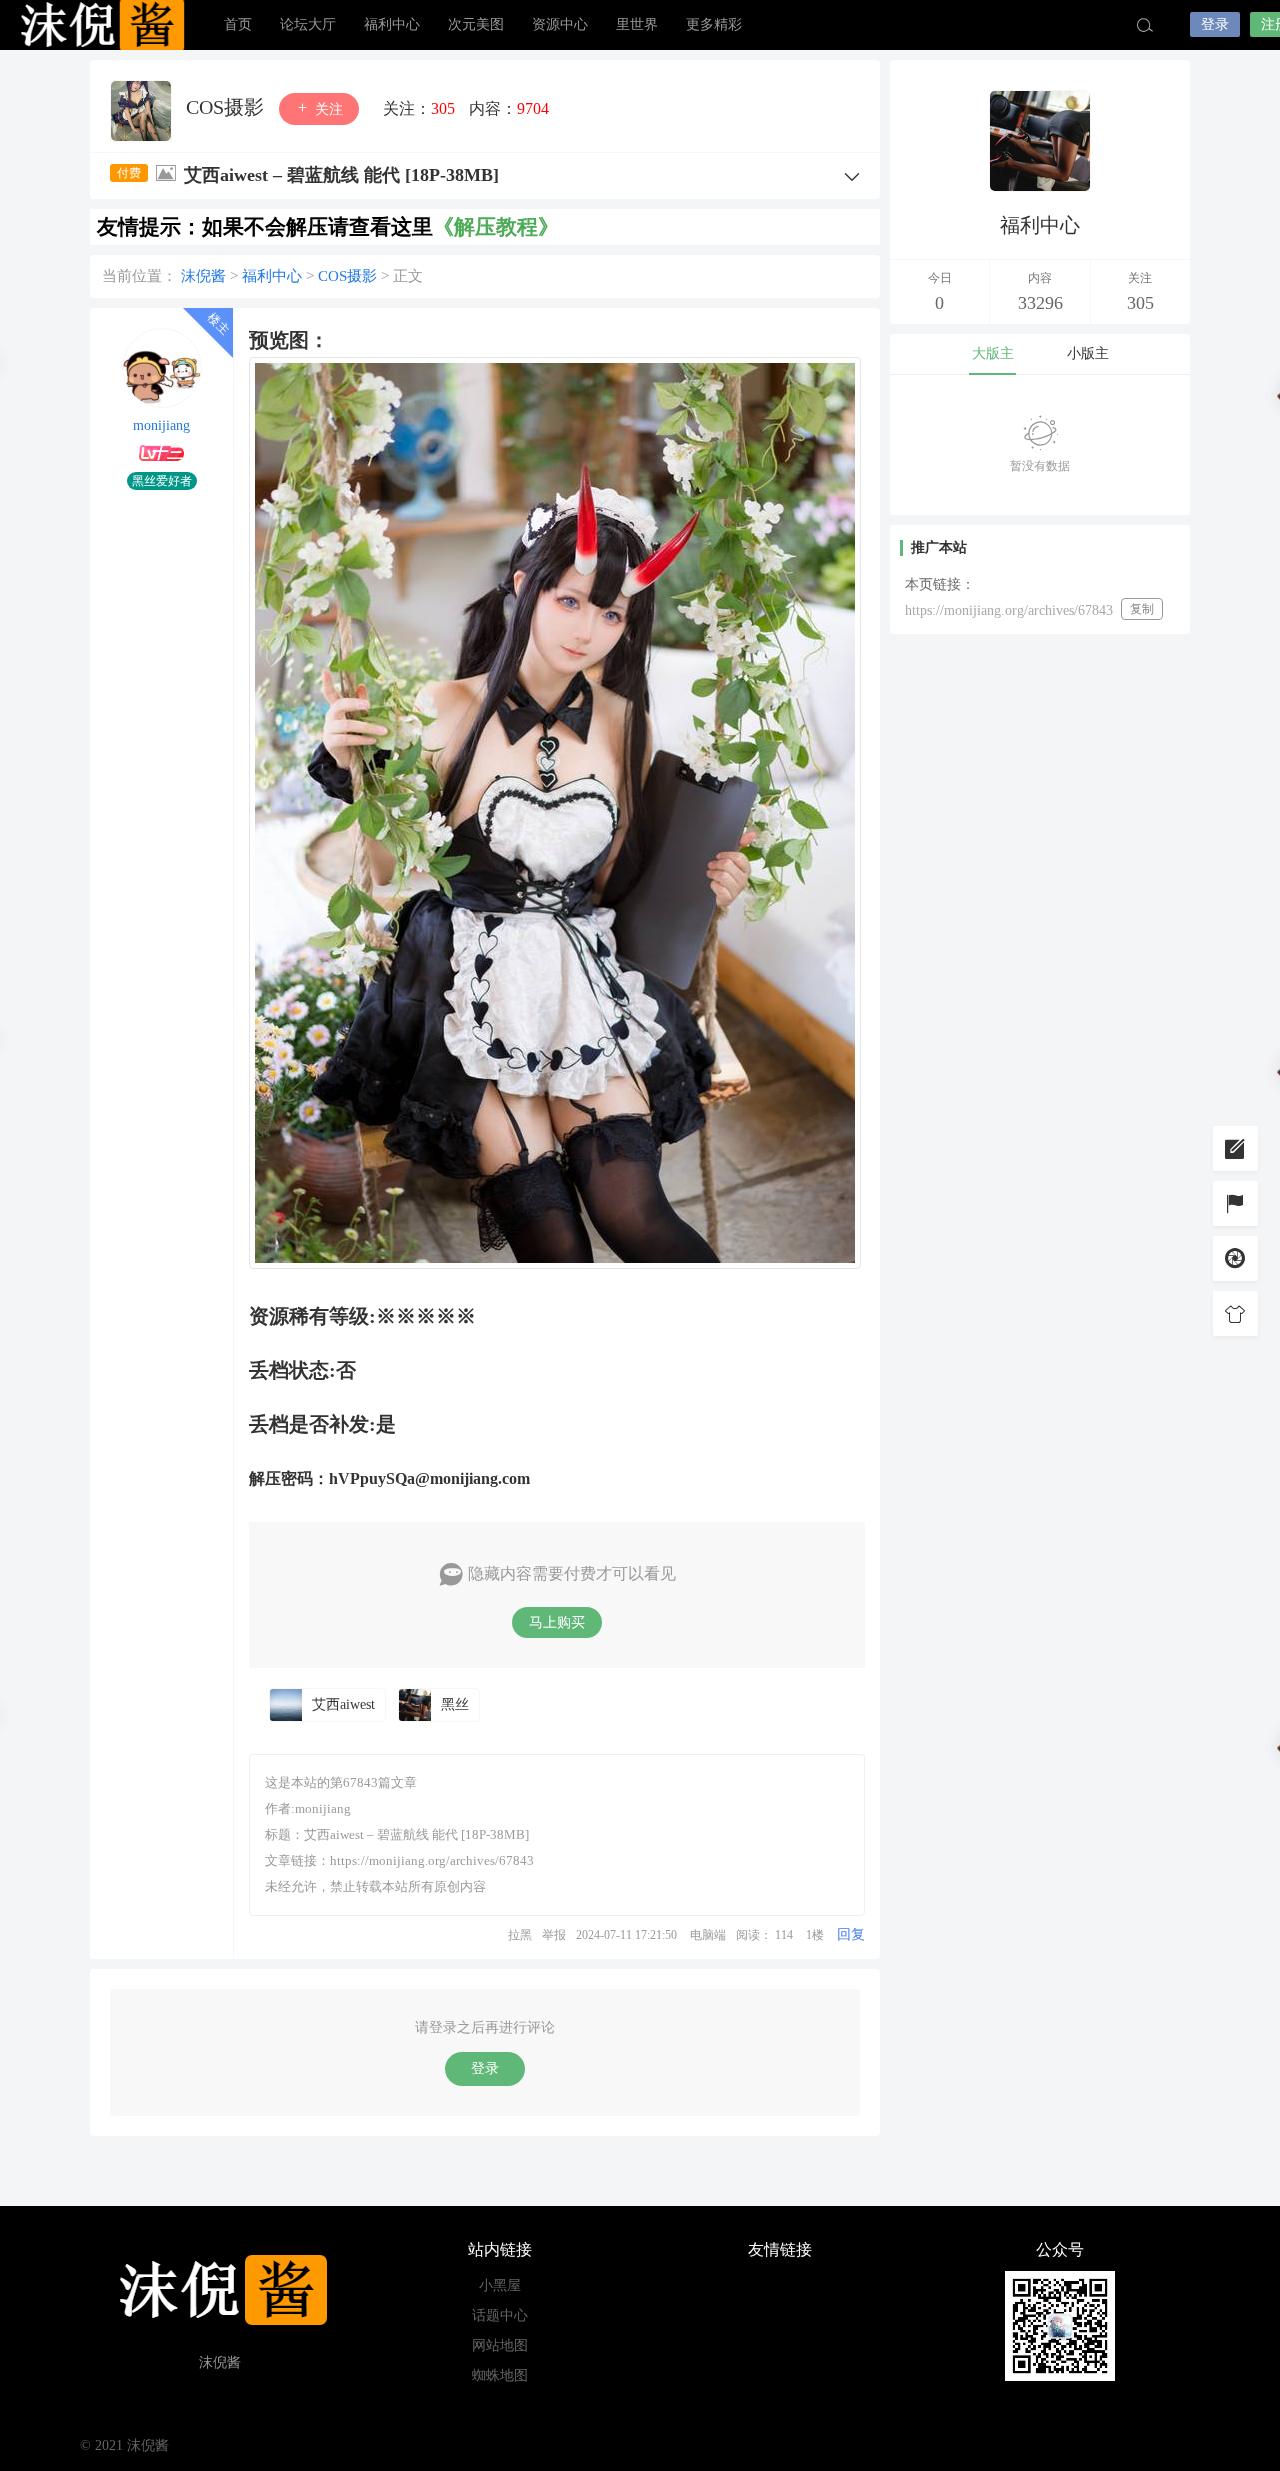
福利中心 (392, 24)
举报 (554, 1935)
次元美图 (476, 24)
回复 (851, 1934)
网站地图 (500, 2345)
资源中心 (560, 24)
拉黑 (520, 1935)
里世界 (637, 24)
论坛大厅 (308, 24)
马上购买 (557, 1622)
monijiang (161, 425)
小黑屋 (500, 2285)
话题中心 (500, 2315)
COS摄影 (227, 107)
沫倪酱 (100, 25)
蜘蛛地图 (500, 2375)
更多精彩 (714, 24)
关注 (327, 109)
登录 (1215, 24)
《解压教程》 (496, 227)
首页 (238, 24)
